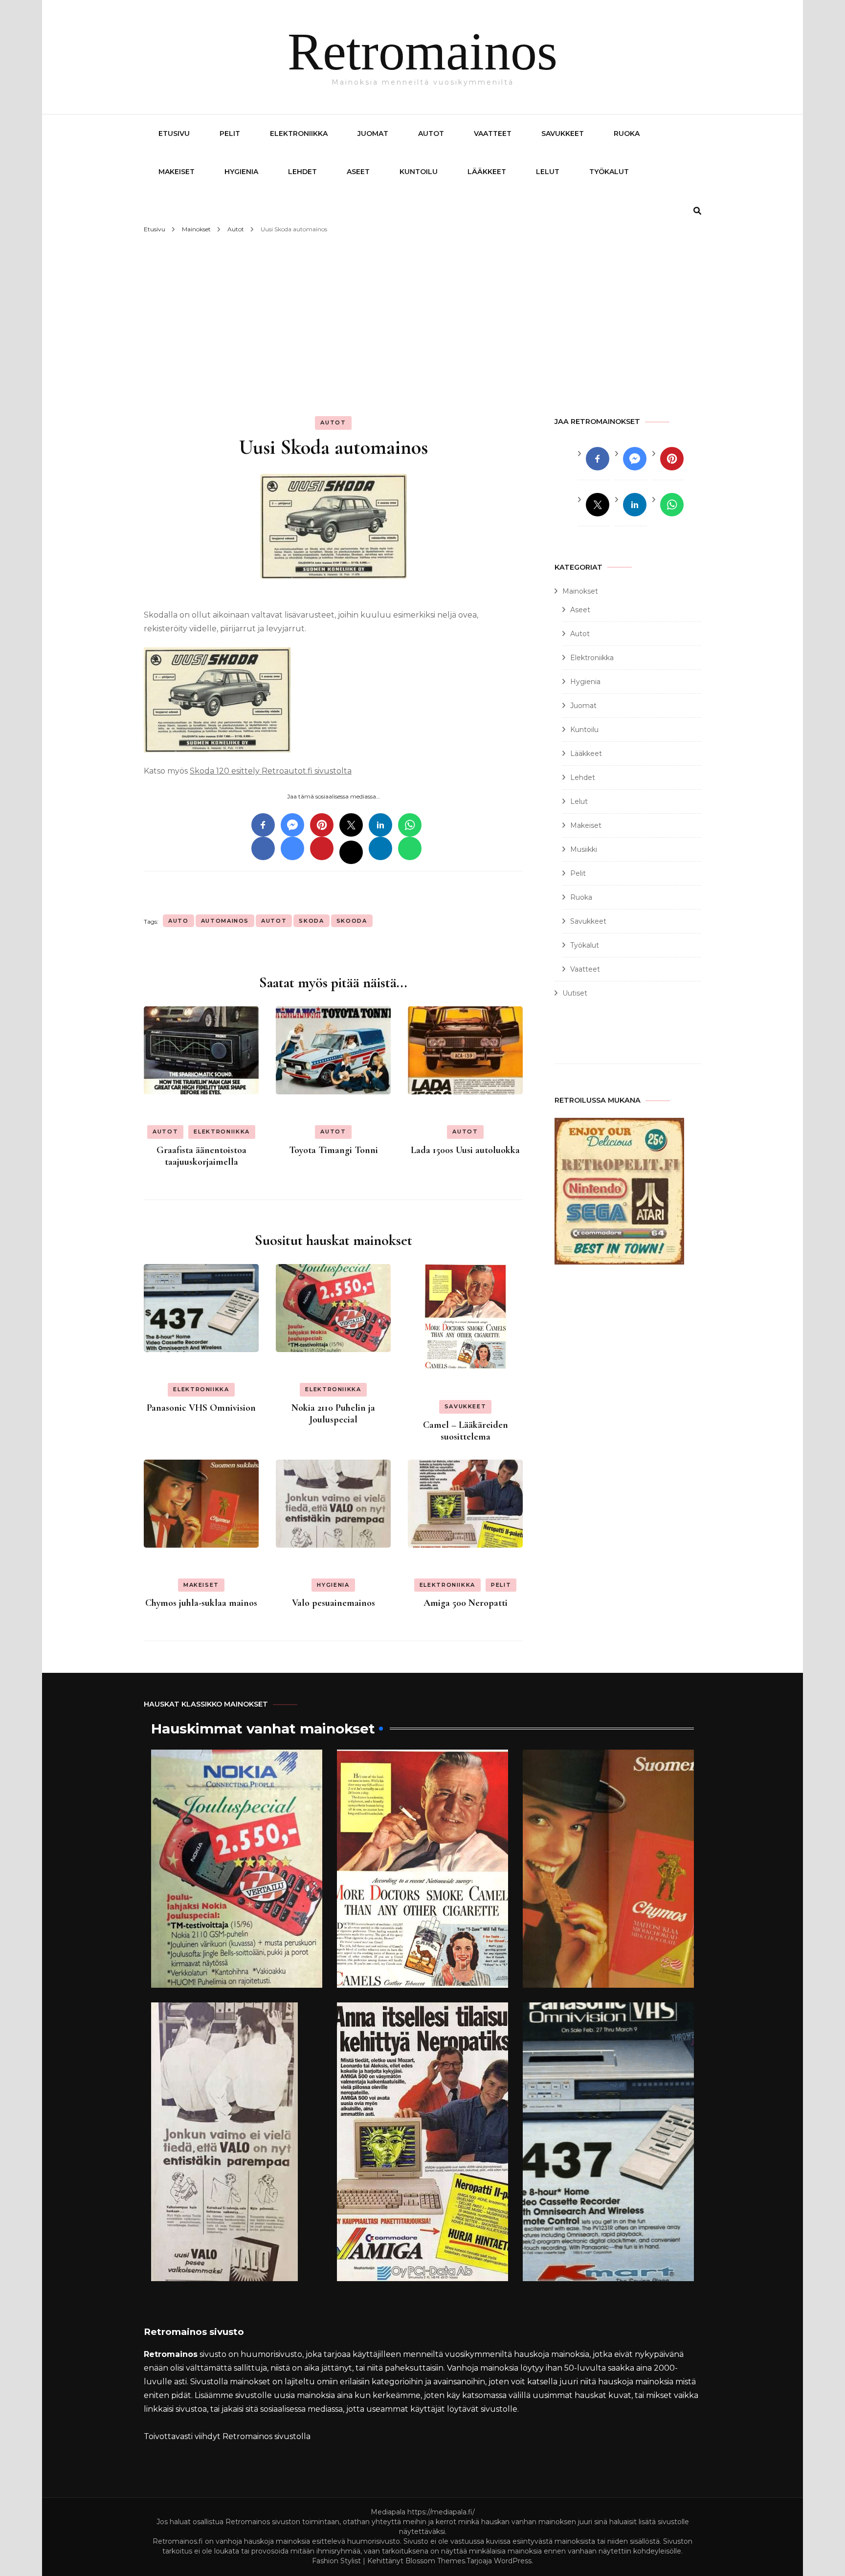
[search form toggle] (697, 211)
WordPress (513, 2561)
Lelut (548, 172)
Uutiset (575, 993)
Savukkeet (563, 133)
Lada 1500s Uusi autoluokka (465, 1150)
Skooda (352, 921)
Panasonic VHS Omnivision (201, 1408)
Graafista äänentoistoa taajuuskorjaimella (201, 1156)
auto (178, 921)
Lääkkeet (487, 172)
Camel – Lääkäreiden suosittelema (466, 1431)
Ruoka (627, 133)
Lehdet (302, 172)
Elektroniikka (299, 133)
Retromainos (422, 52)
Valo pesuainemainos (334, 1603)
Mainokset (580, 591)
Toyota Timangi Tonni (334, 1150)
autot (274, 921)
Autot (431, 133)
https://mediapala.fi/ (441, 2512)
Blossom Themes (435, 2561)
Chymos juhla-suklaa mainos (201, 1603)
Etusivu (174, 133)
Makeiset (177, 172)
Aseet (358, 172)
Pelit (230, 133)
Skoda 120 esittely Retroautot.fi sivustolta (271, 771)
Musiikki (584, 849)
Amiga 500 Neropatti (466, 1603)
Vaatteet (493, 133)
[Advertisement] (422, 310)
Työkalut (609, 172)
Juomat (373, 133)
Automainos (225, 921)
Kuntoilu (419, 172)
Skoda (311, 921)
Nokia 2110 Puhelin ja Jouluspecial (333, 1414)
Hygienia (241, 172)
